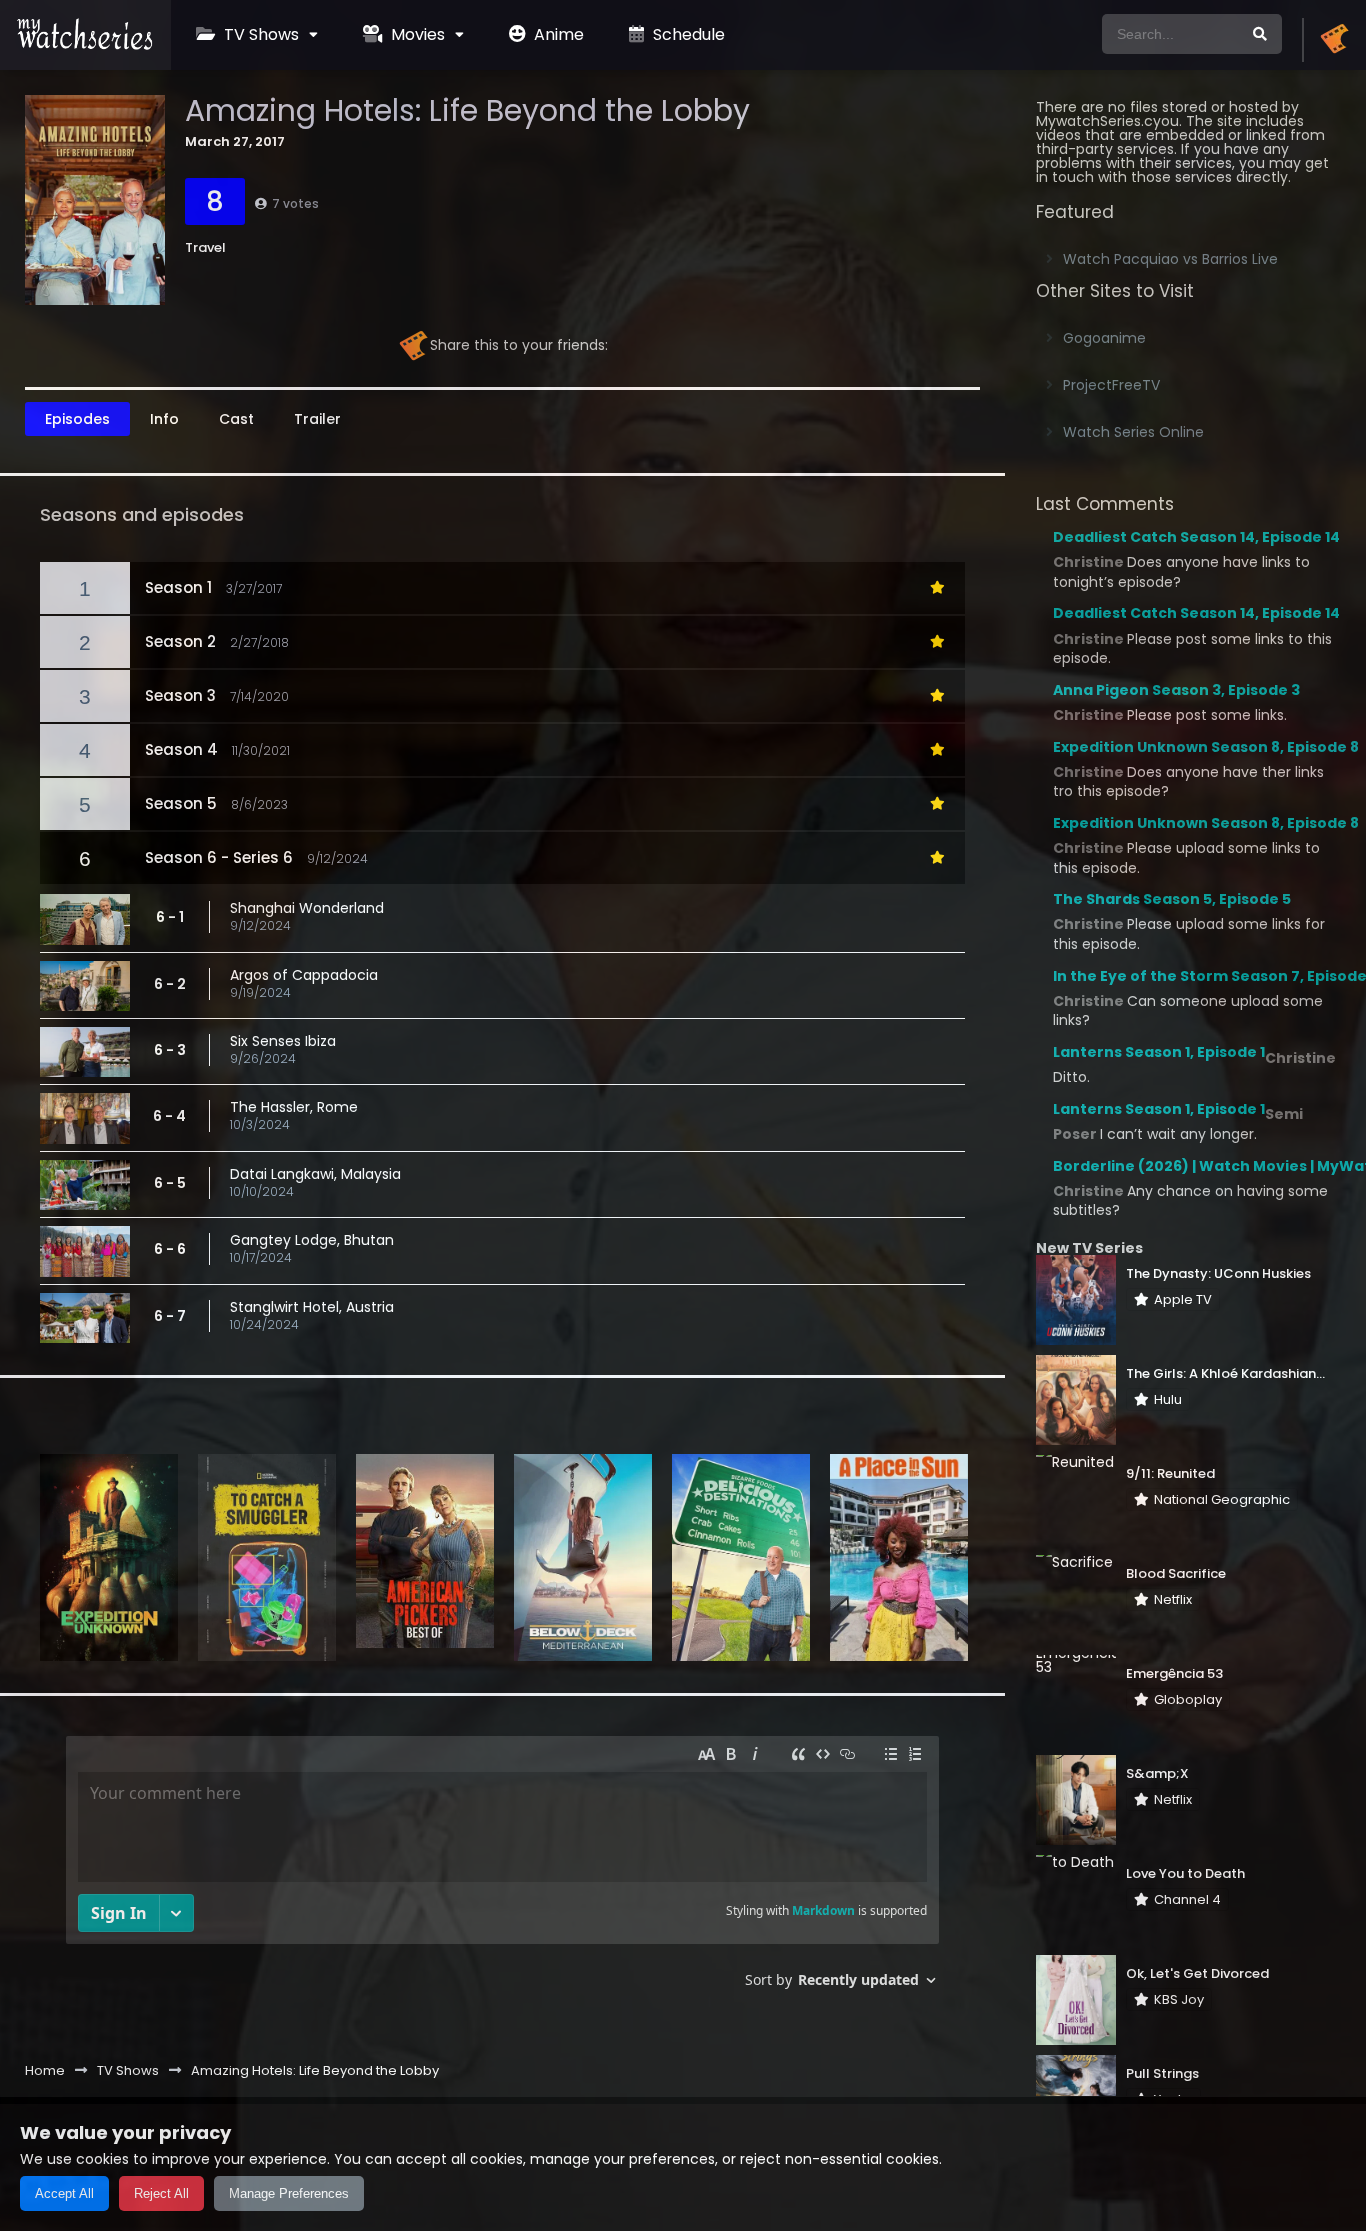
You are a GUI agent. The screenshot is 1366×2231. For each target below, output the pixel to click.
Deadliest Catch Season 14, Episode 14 (1196, 537)
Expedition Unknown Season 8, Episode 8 (1206, 747)
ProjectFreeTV (1111, 385)
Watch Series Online (1133, 432)
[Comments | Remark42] (502, 1869)
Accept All (64, 2193)
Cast (236, 419)
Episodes (77, 419)
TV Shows (259, 34)
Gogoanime (1104, 338)
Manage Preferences (289, 2193)
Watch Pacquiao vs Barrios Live (1170, 259)
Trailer (317, 419)
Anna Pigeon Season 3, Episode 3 (1176, 690)
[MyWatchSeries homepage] (1334, 40)
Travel (205, 247)
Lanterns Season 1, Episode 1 (1159, 1052)
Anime (557, 34)
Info (164, 419)
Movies (416, 34)
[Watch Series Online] (85, 45)
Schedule (687, 34)
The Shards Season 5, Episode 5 (1172, 899)
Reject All (161, 2193)
